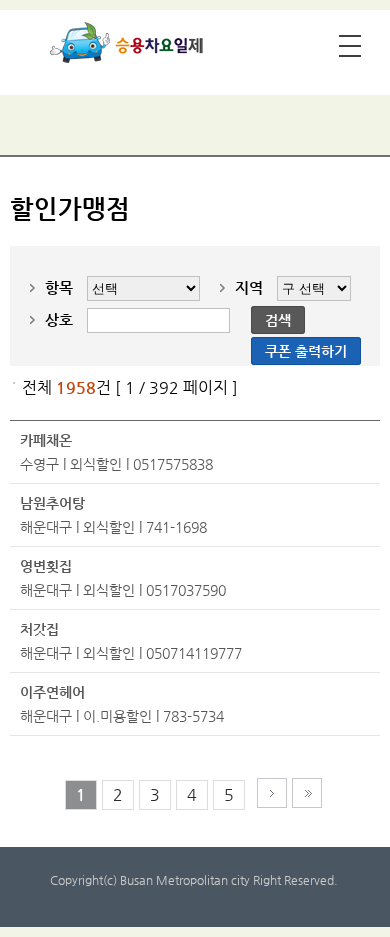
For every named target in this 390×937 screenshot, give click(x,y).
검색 (278, 320)
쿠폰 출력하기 (306, 351)
